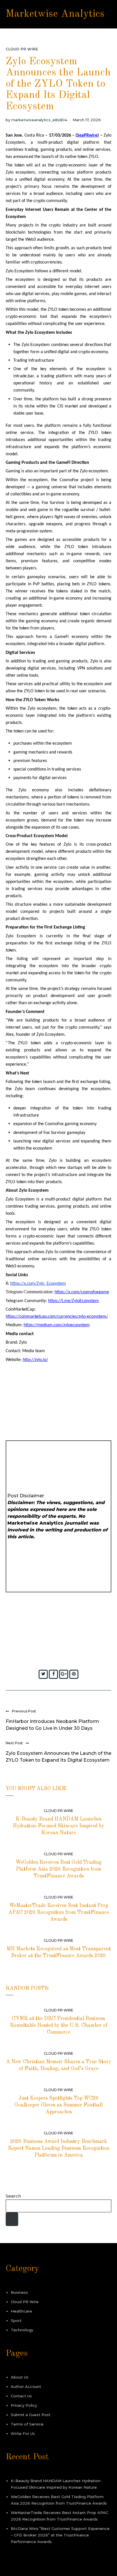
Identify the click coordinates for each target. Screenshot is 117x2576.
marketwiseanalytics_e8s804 (39, 120)
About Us (20, 2377)
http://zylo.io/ (35, 1360)
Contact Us (21, 2396)
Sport (16, 2320)
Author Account (26, 2386)
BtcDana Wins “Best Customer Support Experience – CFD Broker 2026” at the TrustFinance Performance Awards (60, 2535)
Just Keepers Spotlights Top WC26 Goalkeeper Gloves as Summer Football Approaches (58, 2105)
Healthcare (21, 2311)
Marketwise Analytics (55, 14)
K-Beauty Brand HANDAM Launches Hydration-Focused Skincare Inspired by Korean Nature (58, 1826)
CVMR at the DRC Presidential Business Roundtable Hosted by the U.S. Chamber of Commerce (59, 2025)
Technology (22, 2330)
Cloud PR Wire (22, 49)
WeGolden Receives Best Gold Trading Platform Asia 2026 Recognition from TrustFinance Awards (59, 1869)
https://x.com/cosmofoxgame (82, 1292)
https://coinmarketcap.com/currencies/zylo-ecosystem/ (57, 1317)
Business (19, 2292)
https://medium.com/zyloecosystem (57, 1325)
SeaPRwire (87, 135)
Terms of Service (27, 2424)
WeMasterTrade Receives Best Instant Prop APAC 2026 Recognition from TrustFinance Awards (58, 1912)
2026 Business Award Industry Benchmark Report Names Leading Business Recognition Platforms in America (59, 2148)
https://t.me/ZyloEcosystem (73, 1301)
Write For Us (23, 2433)
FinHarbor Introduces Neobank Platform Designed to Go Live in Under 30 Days (52, 1725)
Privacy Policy (24, 2405)
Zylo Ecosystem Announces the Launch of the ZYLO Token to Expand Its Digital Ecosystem (58, 1757)
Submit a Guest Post (31, 2415)
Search (13, 2196)
